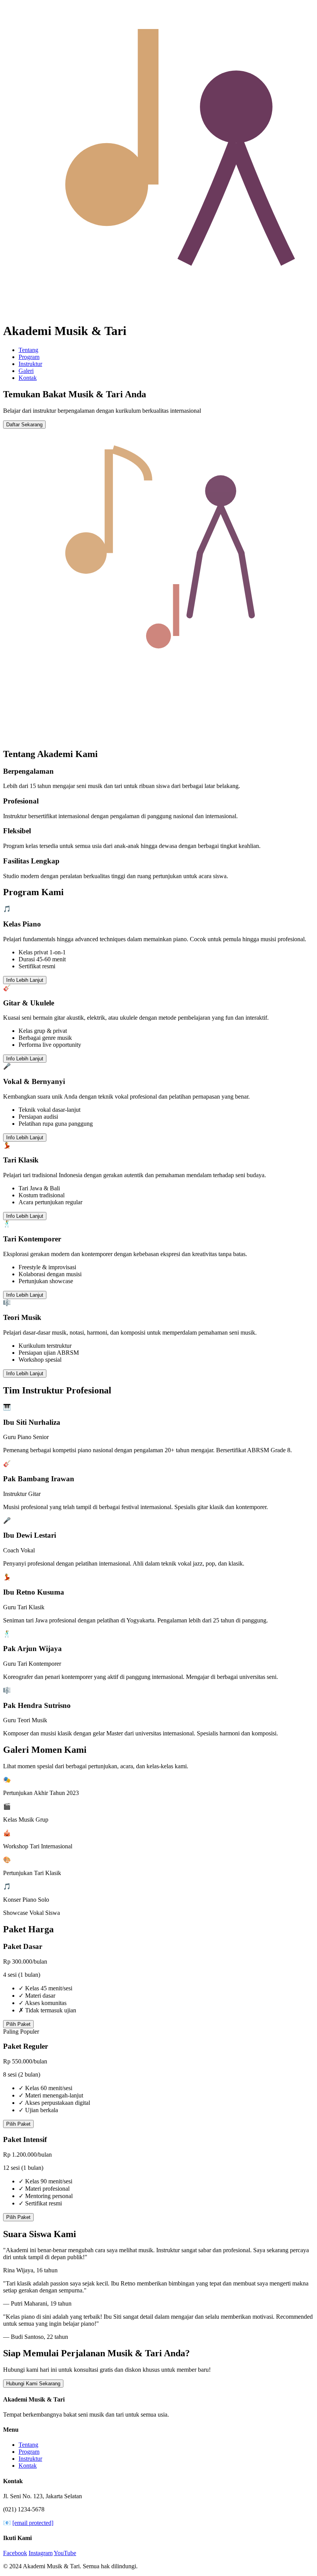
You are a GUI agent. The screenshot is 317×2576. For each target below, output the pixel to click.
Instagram (41, 2553)
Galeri (26, 371)
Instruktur (30, 364)
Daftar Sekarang (24, 425)
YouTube (65, 2553)
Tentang (28, 350)
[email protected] (33, 2523)
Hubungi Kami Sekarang (33, 2384)
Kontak (28, 378)
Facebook (15, 2553)
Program (29, 357)
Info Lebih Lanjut (25, 980)
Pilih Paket (18, 2024)
